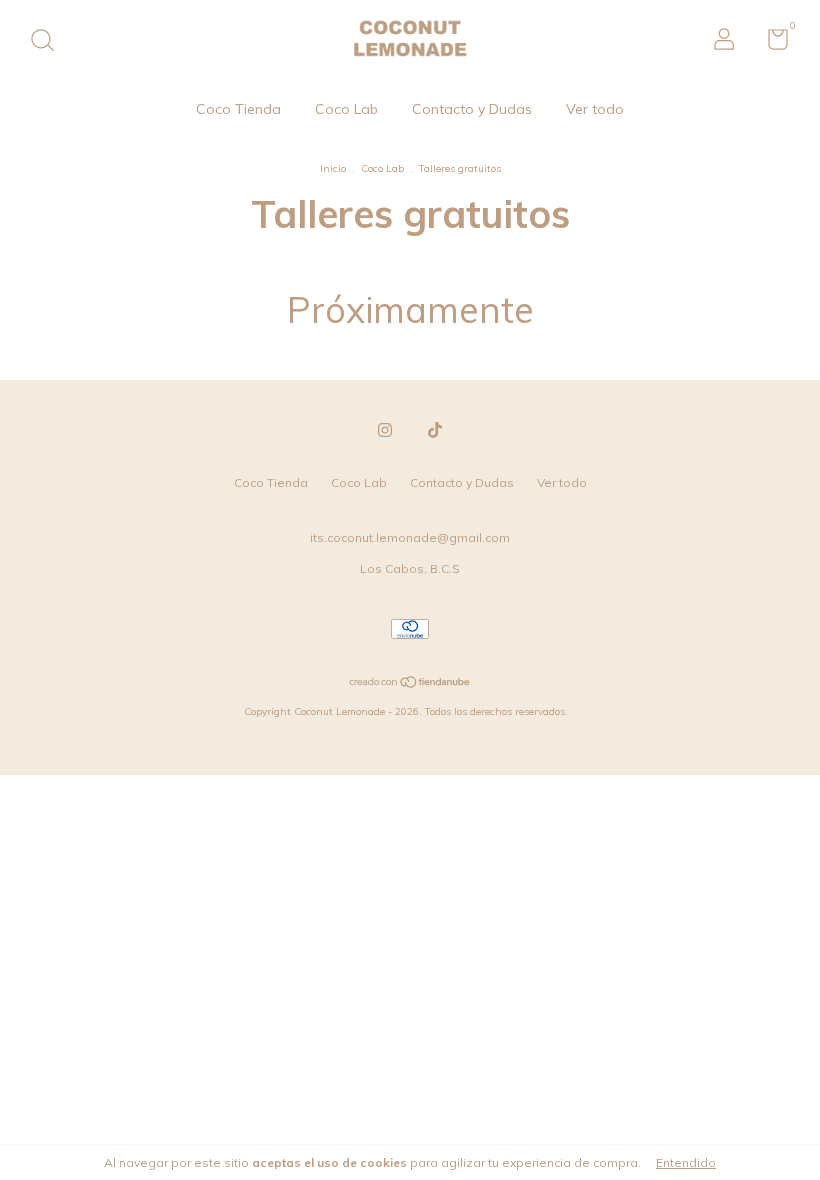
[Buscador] (49, 42)
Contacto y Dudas (472, 109)
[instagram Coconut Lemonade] (385, 430)
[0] (770, 43)
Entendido (686, 1162)
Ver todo (595, 109)
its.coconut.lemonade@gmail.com (410, 537)
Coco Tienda (238, 109)
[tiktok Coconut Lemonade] (435, 430)
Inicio (333, 168)
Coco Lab (346, 109)
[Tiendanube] (410, 684)
